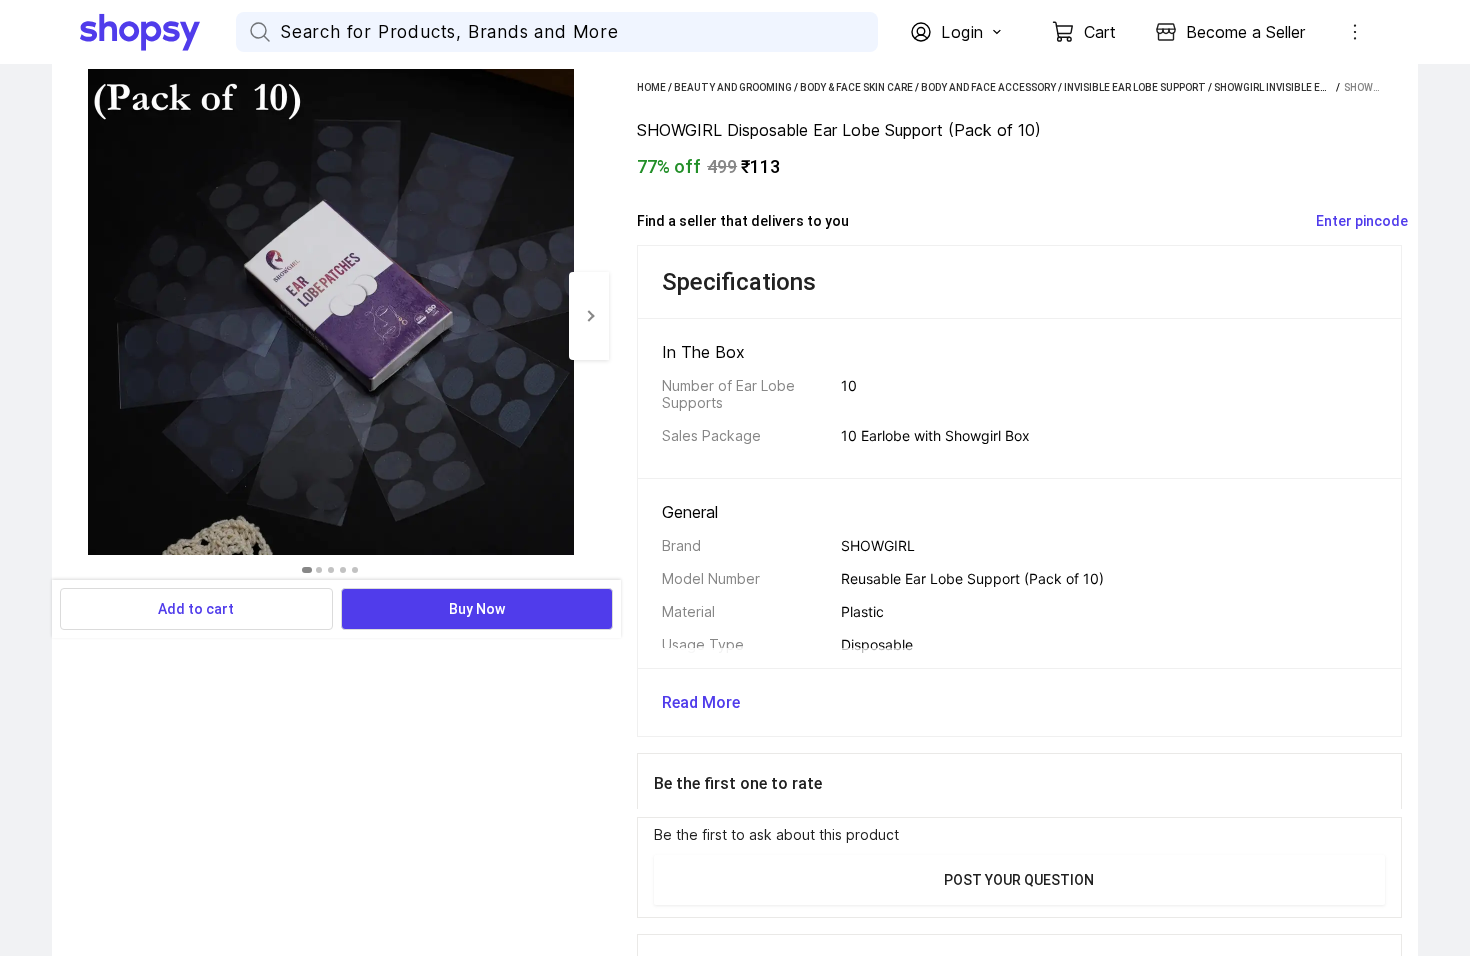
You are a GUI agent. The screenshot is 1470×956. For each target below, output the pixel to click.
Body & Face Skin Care (856, 87)
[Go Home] (158, 32)
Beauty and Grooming (733, 87)
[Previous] (72, 316)
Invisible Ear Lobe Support (1135, 87)
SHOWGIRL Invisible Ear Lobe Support (1311, 87)
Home (651, 87)
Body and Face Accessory (988, 87)
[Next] (589, 316)
